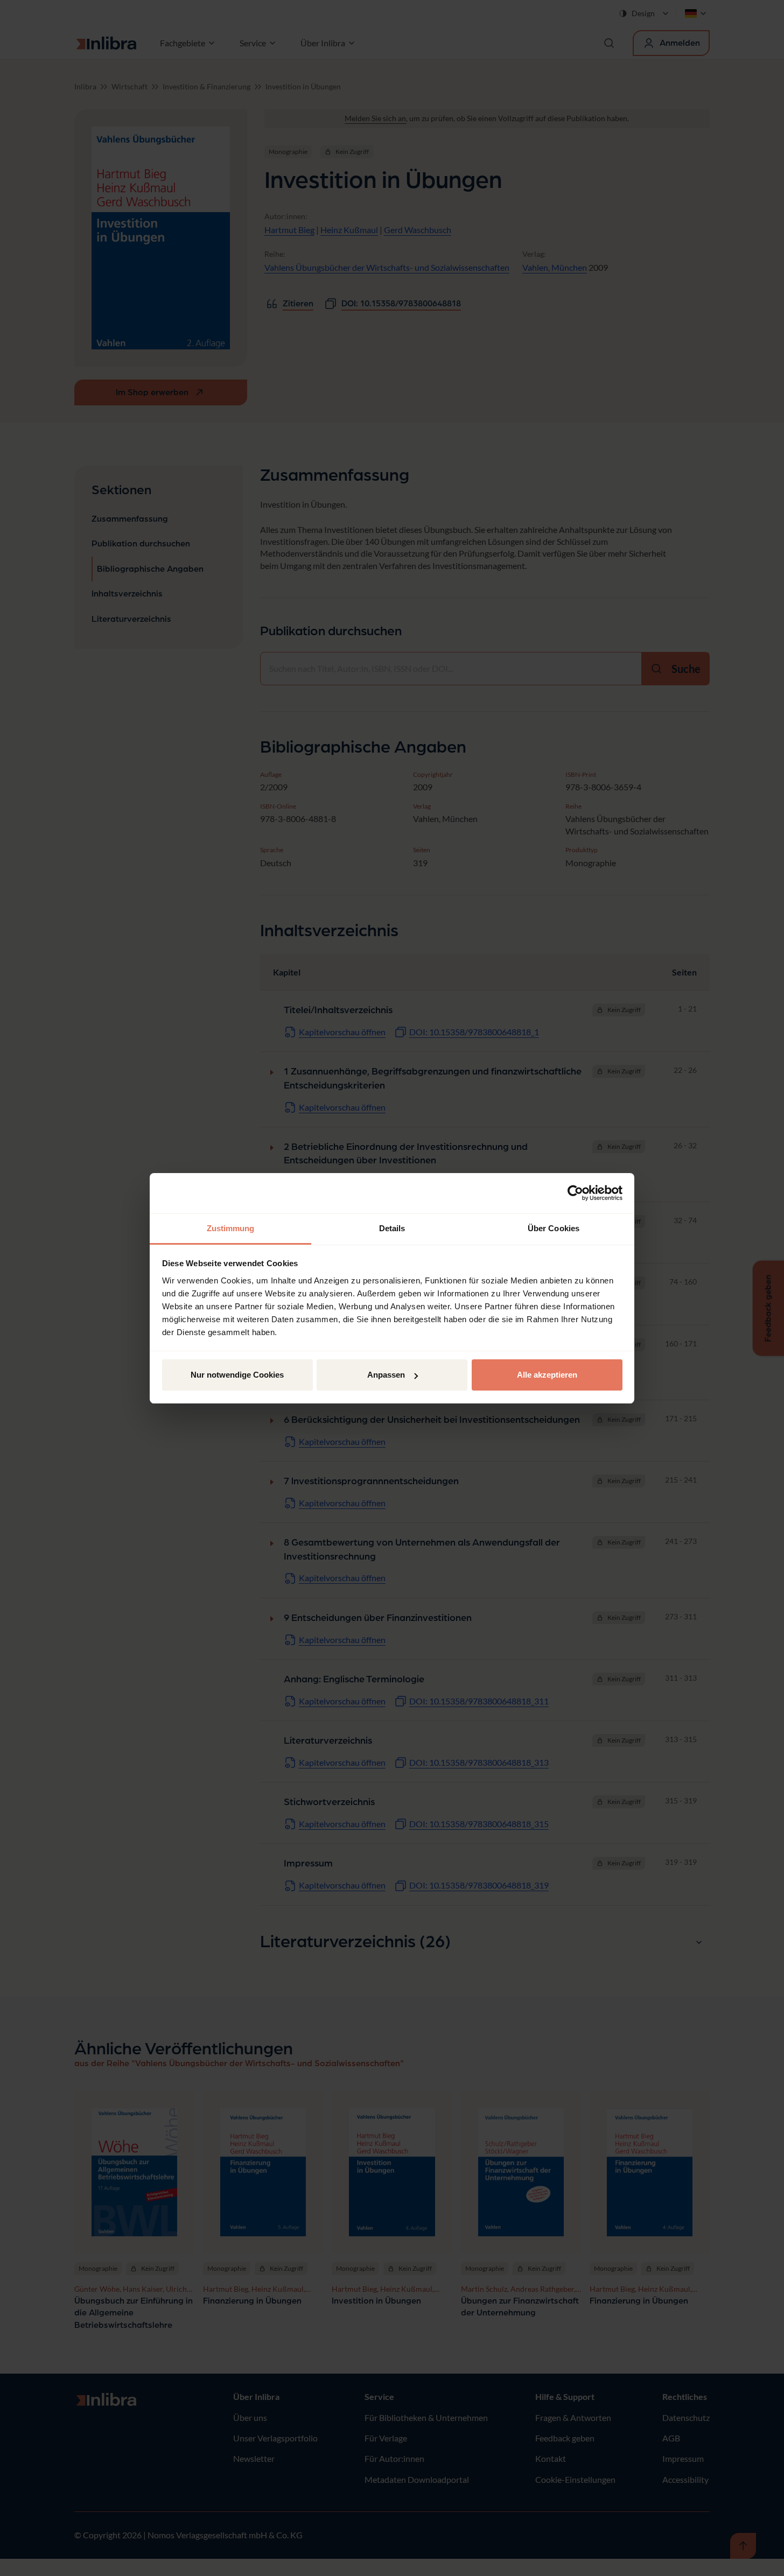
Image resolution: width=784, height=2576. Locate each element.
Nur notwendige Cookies (237, 1375)
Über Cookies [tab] (554, 1228)
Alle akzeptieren (547, 1375)
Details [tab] (392, 1228)
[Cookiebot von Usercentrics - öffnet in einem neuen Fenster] (575, 1193)
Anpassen (386, 1375)
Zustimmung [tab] (231, 1228)
